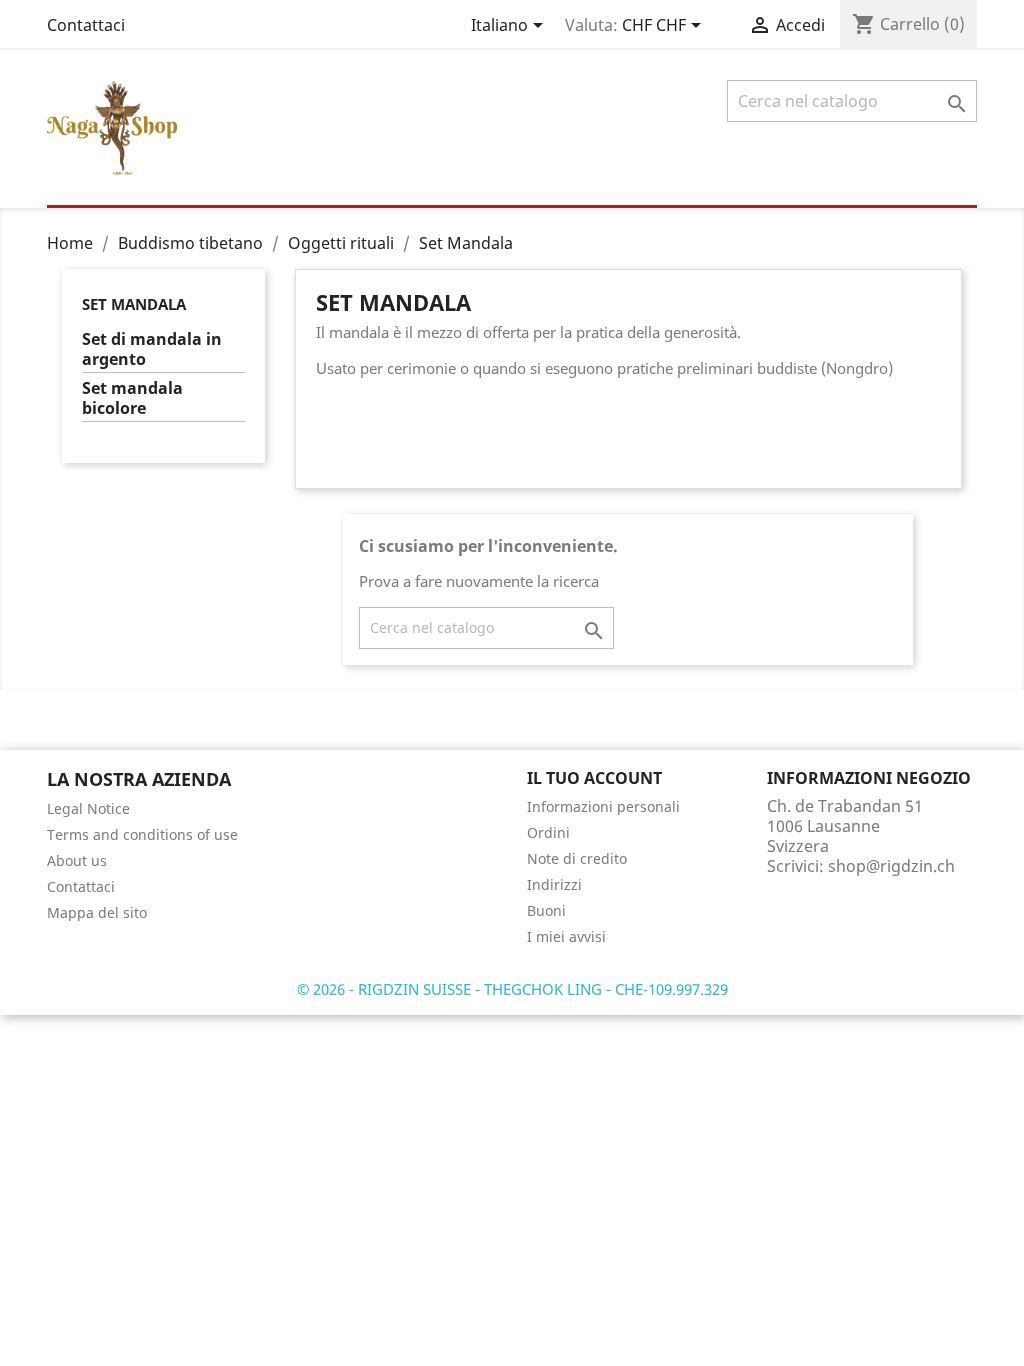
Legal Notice (88, 808)
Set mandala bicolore (132, 398)
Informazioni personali (603, 806)
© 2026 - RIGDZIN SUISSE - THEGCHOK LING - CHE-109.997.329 (512, 989)
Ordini (548, 832)
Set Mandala (134, 304)
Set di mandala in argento (152, 349)
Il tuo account (594, 778)
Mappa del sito (97, 912)
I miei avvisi (566, 936)
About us (77, 860)
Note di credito (577, 858)
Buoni (546, 910)
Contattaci (86, 25)
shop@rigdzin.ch (891, 866)
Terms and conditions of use (142, 834)
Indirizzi (554, 884)
